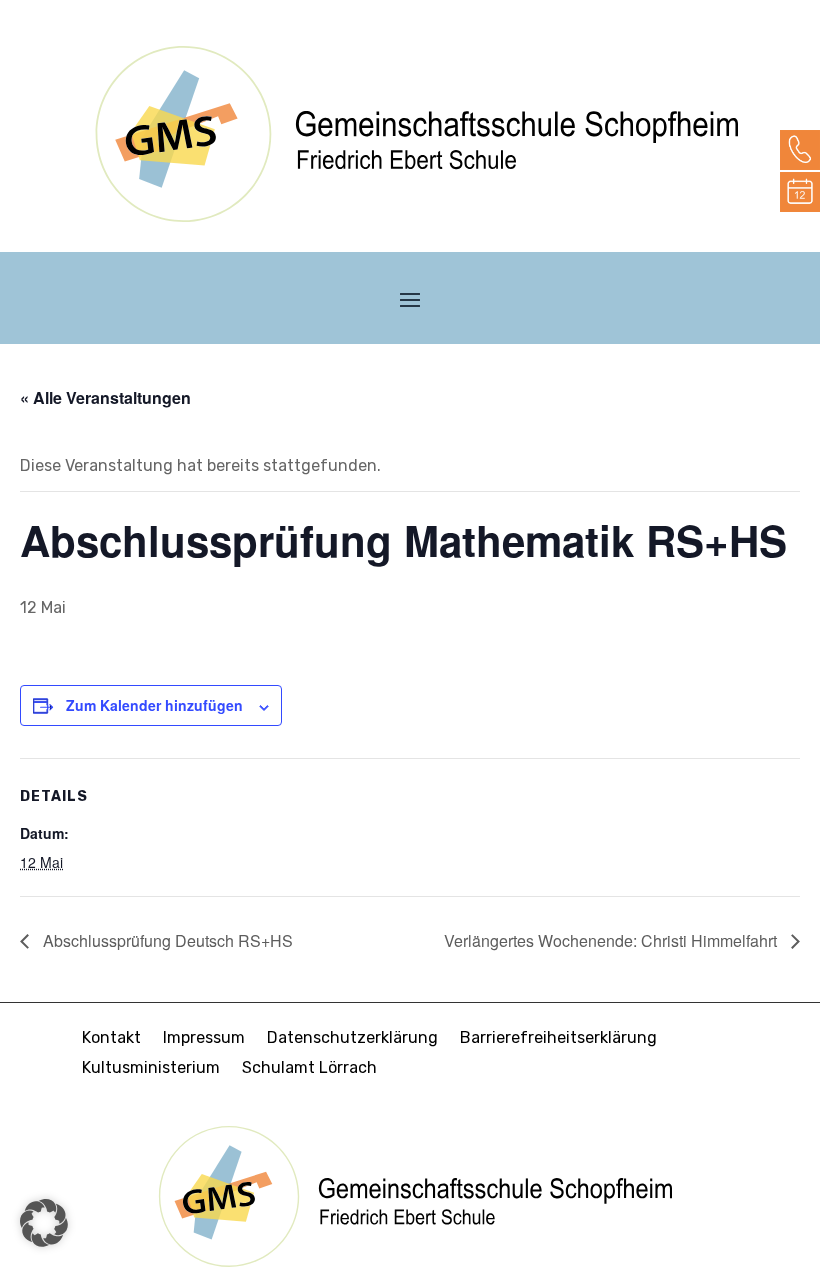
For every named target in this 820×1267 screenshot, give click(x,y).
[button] (410, 299)
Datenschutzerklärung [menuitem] (352, 1039)
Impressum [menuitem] (204, 1039)
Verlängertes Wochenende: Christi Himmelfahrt (612, 940)
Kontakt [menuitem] (111, 1039)
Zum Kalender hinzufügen (154, 705)
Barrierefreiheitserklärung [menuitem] (558, 1039)
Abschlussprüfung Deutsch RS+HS (166, 940)
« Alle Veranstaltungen (105, 397)
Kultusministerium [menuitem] (151, 1069)
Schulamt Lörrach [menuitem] (309, 1069)
